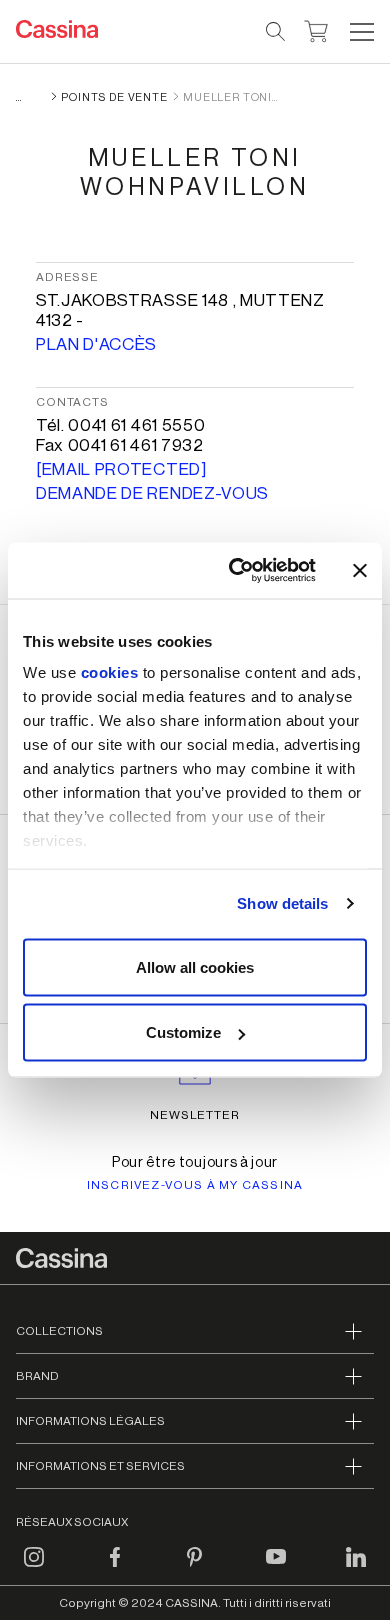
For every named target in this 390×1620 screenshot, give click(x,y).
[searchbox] (276, 32)
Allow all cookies (195, 966)
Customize (183, 1032)
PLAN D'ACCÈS (96, 344)
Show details (282, 903)
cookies (110, 672)
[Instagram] (34, 1569)
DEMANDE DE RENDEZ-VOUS (152, 493)
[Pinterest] (195, 1569)
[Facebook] (115, 1569)
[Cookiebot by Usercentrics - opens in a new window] (236, 571)
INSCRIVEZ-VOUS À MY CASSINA (195, 1185)
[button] (359, 32)
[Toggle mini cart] (316, 29)
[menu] (362, 32)
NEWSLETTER (195, 1115)
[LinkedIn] (356, 1569)
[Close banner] (360, 570)
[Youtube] (276, 1569)
